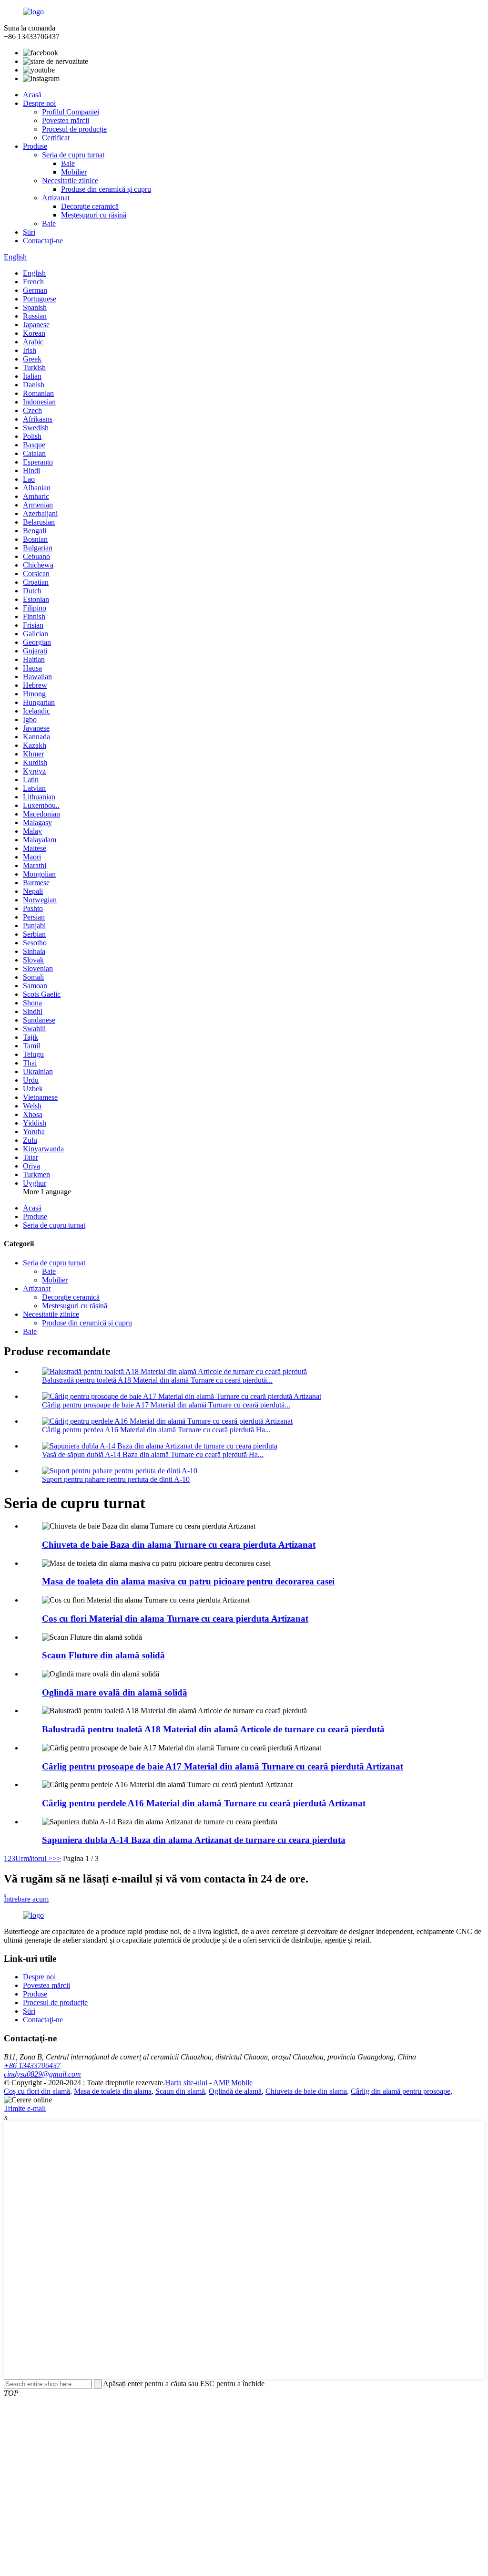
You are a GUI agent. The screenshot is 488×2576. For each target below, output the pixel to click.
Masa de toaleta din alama (113, 2091)
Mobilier (74, 172)
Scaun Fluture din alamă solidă (103, 1655)
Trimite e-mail (25, 2108)
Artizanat (56, 198)
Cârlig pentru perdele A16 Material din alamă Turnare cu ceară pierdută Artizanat (204, 1803)
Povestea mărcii (66, 120)
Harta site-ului (186, 2083)
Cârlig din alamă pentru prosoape (401, 2091)
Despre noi (39, 103)
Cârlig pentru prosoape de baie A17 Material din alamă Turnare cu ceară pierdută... (166, 1405)
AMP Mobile (233, 2083)
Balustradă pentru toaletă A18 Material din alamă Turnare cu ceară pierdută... (157, 1380)
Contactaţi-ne (43, 241)
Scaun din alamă (180, 2091)
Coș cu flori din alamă (37, 2091)
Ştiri (29, 232)
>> (57, 1858)
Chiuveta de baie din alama (306, 2091)
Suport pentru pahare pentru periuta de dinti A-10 (116, 1479)
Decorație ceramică (90, 206)
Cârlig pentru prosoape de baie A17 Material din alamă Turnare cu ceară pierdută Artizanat (223, 1766)
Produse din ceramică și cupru (106, 189)
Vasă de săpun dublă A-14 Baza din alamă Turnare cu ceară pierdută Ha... (153, 1454)
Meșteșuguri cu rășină (94, 215)
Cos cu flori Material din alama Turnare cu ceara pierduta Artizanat (175, 1619)
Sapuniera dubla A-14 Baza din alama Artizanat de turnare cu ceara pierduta (194, 1840)
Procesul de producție (74, 129)
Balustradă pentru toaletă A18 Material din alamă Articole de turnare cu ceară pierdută (213, 1729)
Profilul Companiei (71, 112)
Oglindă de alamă (235, 2091)
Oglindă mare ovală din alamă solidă (115, 1692)
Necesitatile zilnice (70, 181)
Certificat (56, 138)
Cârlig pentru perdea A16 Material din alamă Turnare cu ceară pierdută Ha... (156, 1430)
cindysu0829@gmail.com (42, 2074)
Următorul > (34, 1858)
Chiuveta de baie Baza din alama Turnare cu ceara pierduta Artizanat (179, 1545)
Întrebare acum (26, 1899)
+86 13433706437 (32, 2065)
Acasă (32, 95)
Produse (35, 146)
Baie (68, 163)
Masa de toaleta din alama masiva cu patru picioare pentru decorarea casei (188, 1581)
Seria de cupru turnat (73, 155)
